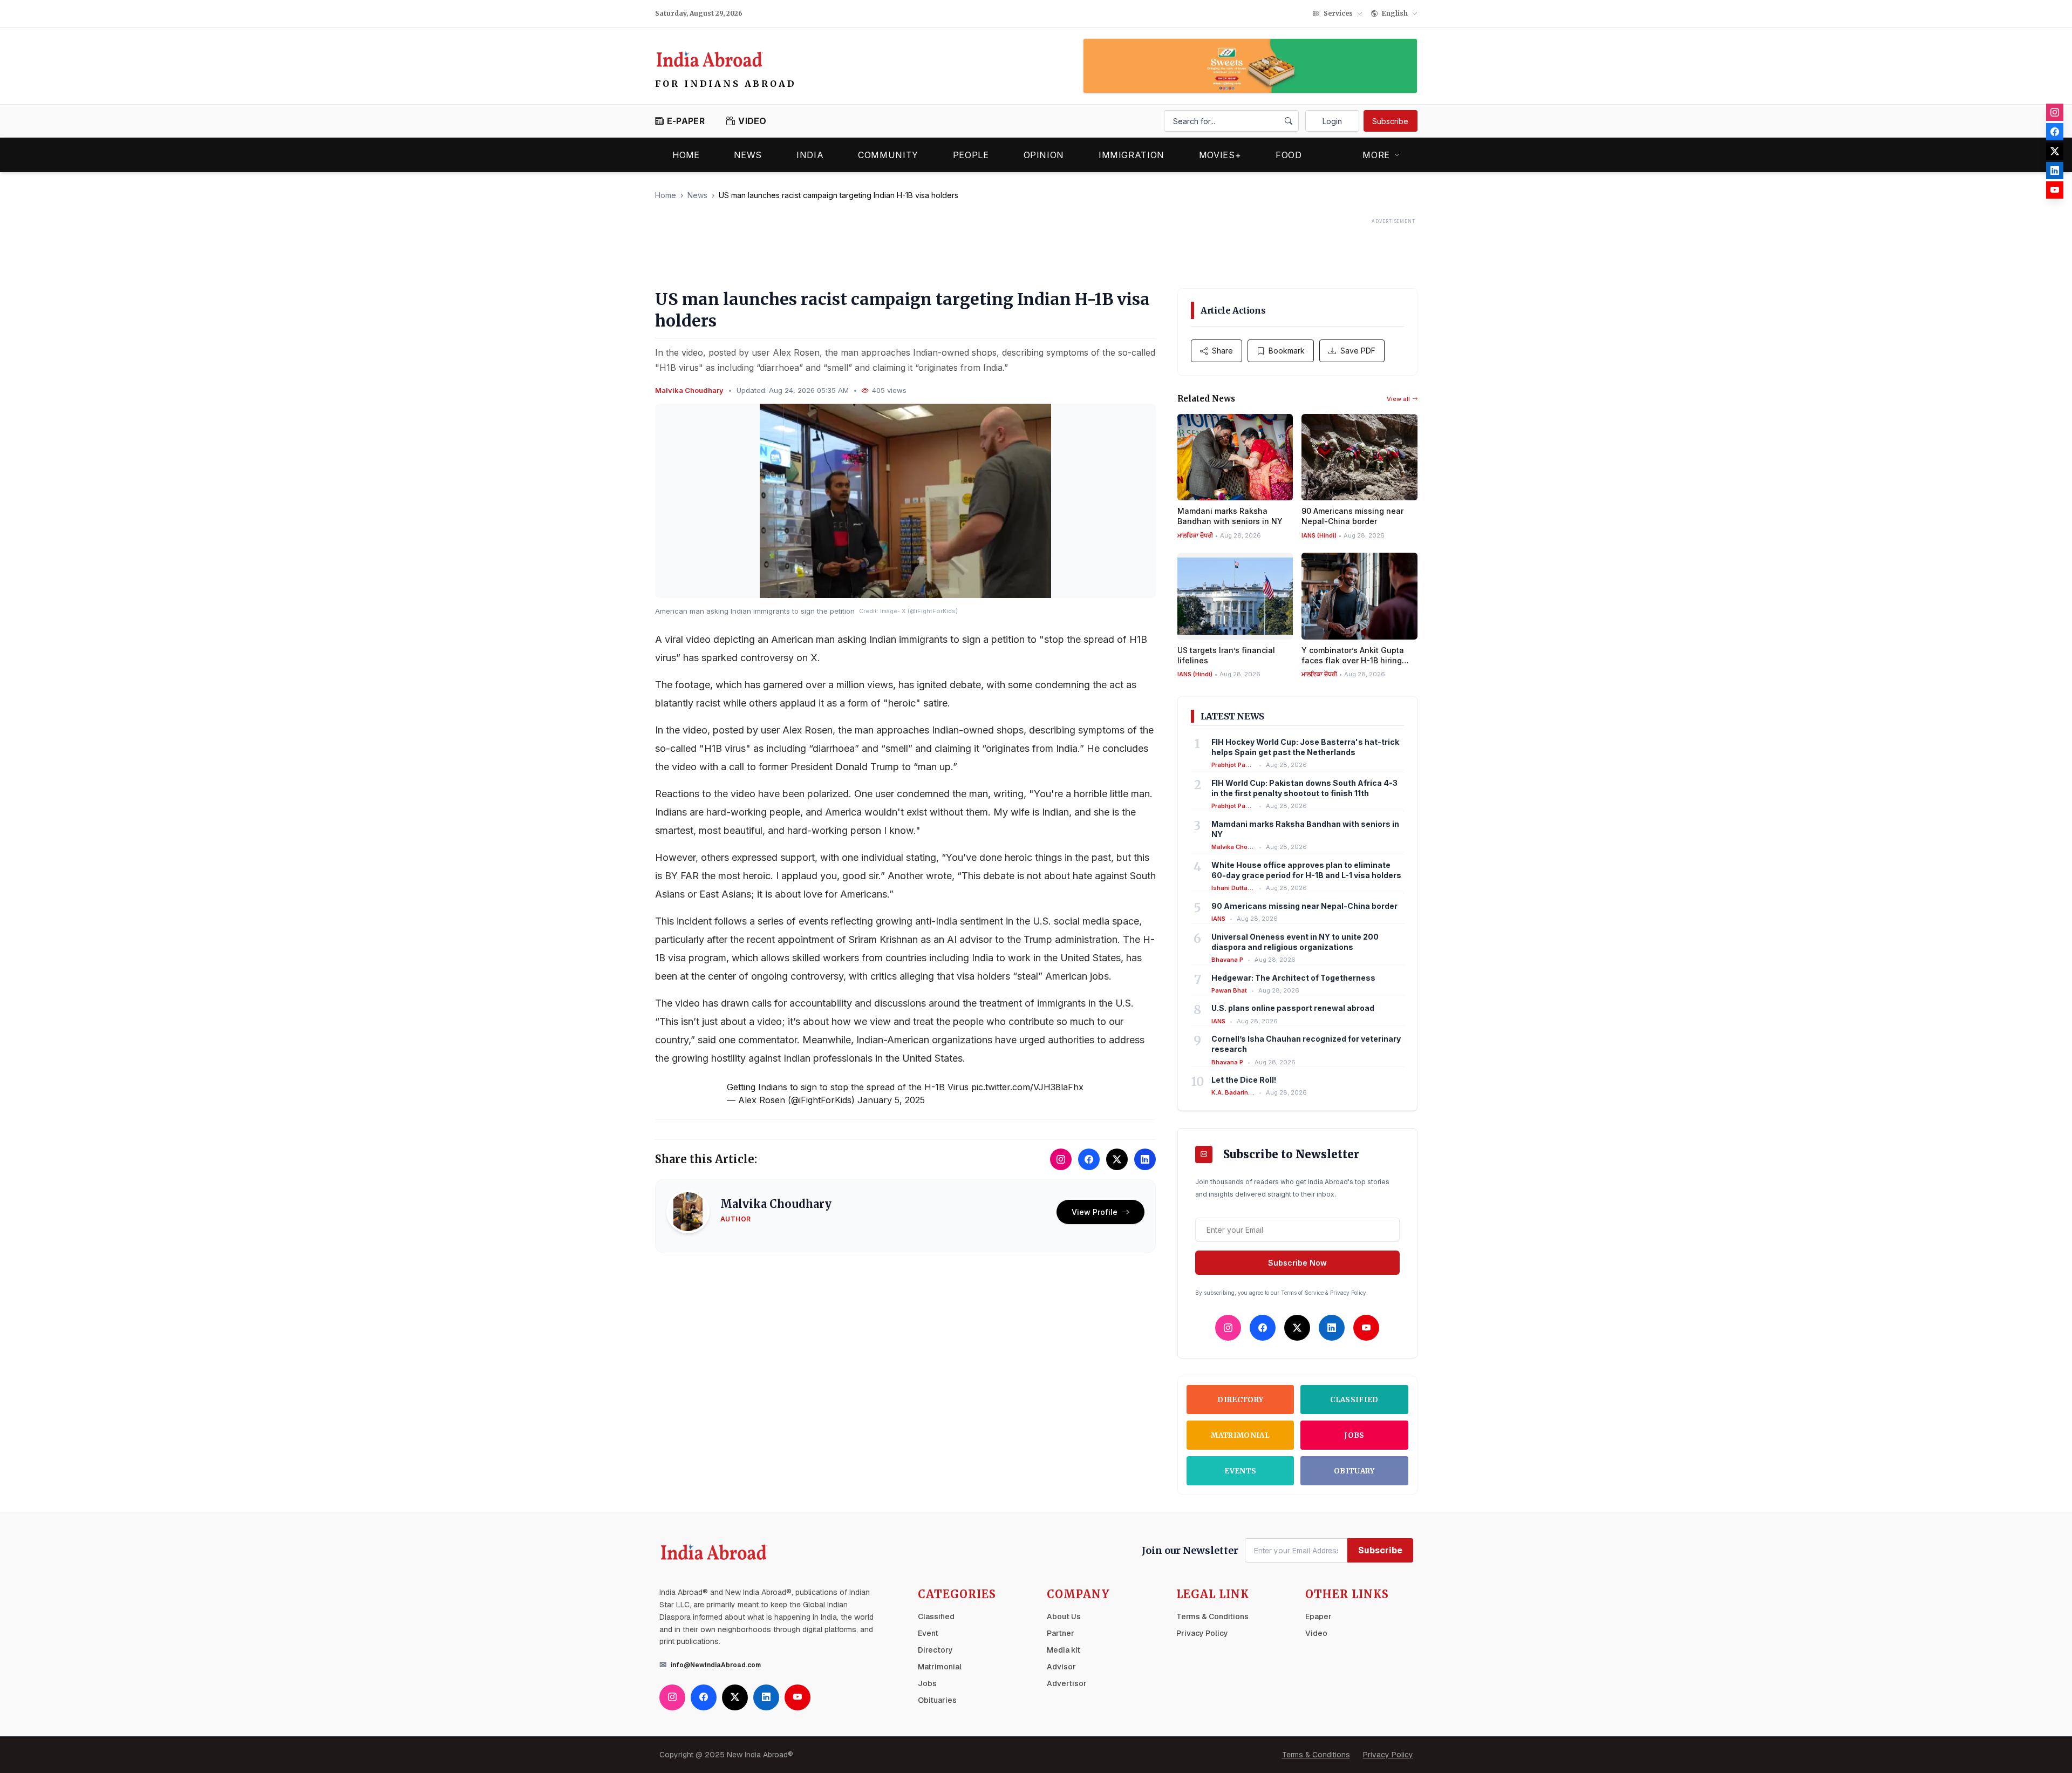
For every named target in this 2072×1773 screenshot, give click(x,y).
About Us (1064, 1616)
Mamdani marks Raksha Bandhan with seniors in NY (1305, 829)
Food (1289, 155)
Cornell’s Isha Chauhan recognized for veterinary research (1306, 1044)
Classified (1354, 1400)
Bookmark (1287, 351)
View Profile (1095, 1212)
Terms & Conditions (1212, 1616)
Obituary (1354, 1471)
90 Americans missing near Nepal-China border (1304, 906)
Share (1222, 351)
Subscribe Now (1297, 1263)
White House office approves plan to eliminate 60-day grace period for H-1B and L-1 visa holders (1306, 870)
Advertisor (1067, 1683)
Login (1332, 121)
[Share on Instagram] (1061, 1159)
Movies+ (1220, 155)
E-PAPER (686, 121)
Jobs (1354, 1435)
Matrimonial (1240, 1435)
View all (1398, 399)
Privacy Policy (1202, 1633)
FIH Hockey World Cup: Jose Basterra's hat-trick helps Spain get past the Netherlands (1305, 747)
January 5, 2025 (891, 1100)
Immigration (1132, 155)
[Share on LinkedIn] (1145, 1159)
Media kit (1064, 1650)
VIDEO (752, 121)
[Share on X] (1117, 1159)
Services (1338, 13)
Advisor (1061, 1667)
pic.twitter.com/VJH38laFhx (1027, 1087)
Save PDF (1358, 351)
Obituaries (937, 1700)
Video (1316, 1633)
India (810, 155)
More (1376, 155)
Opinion (1044, 155)
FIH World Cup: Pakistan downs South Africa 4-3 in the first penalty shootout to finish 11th (1304, 788)
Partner (1061, 1633)
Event (928, 1633)
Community (888, 155)
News (748, 155)
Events (1240, 1471)
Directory (1240, 1400)
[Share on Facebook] (1089, 1159)
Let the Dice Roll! (1244, 1080)
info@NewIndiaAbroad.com (716, 1665)
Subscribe (1390, 121)
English (1395, 13)
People (971, 155)
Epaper (1318, 1616)
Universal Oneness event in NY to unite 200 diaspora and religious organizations (1295, 942)
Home (686, 155)
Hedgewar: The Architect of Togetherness (1293, 978)
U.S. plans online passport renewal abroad (1293, 1008)
